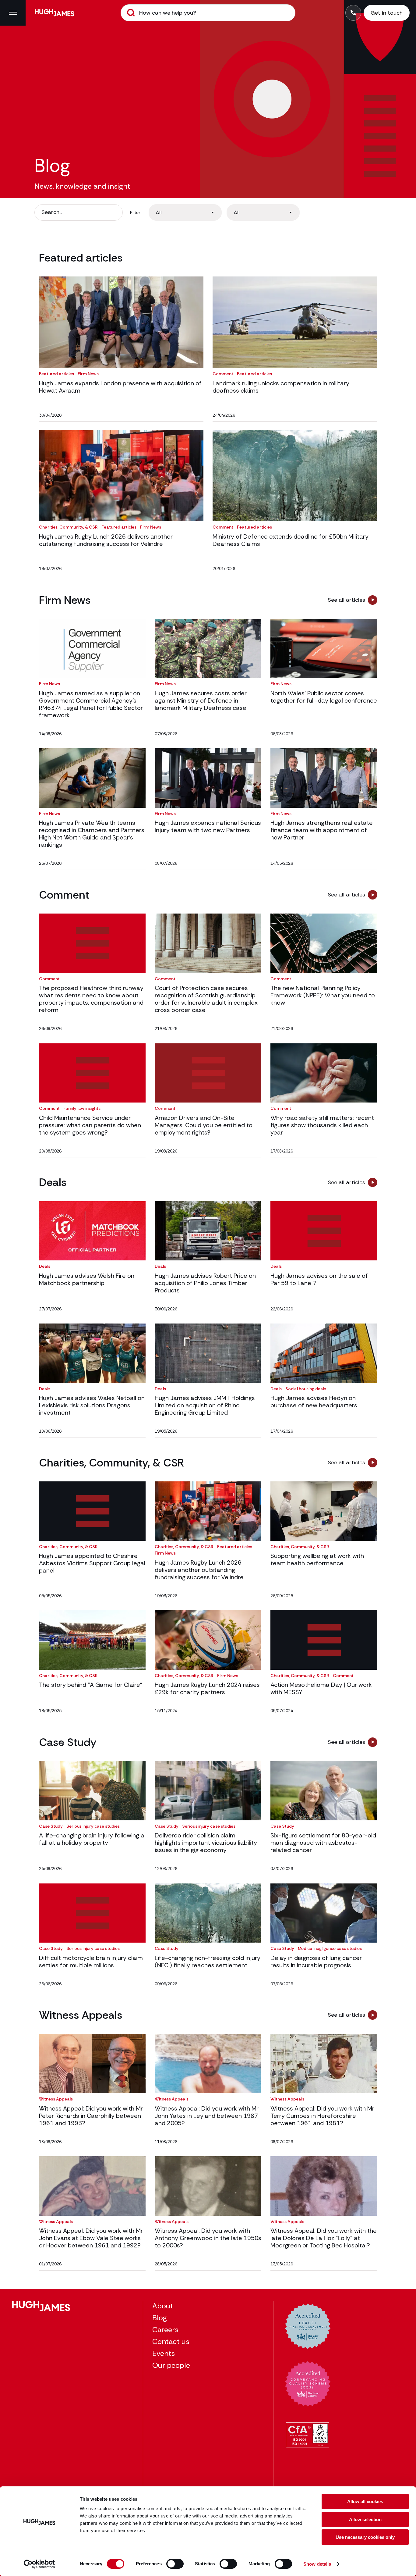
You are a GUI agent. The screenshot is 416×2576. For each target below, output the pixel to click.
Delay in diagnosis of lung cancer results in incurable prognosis (316, 1961)
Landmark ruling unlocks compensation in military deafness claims (281, 387)
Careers (165, 2330)
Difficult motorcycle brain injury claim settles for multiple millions (91, 1961)
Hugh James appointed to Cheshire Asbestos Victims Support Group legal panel (92, 1563)
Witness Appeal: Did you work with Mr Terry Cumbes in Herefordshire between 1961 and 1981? (322, 2116)
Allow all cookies (365, 2501)
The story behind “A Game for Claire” (91, 1685)
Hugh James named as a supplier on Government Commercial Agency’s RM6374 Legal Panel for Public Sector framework (91, 704)
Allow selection (365, 2519)
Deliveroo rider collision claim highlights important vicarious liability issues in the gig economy (206, 1843)
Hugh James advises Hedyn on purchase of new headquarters (314, 1402)
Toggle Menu (13, 13)
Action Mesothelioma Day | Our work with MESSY (321, 1688)
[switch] (175, 2564)
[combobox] (185, 212)
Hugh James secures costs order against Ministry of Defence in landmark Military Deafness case (201, 700)
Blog (160, 2318)
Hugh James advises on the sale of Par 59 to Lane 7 (319, 1279)
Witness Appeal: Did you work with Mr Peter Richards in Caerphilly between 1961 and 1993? (91, 2116)
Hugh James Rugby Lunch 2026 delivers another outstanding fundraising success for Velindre (106, 540)
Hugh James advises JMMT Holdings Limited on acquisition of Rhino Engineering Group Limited (205, 1405)
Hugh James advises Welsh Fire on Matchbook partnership (87, 1279)
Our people (171, 2365)
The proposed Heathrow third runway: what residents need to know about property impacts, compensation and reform (92, 999)
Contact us (171, 2341)
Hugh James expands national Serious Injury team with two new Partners (208, 826)
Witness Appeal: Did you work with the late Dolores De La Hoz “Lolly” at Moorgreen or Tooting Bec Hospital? (324, 2238)
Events (164, 2353)
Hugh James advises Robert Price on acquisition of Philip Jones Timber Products (205, 1283)
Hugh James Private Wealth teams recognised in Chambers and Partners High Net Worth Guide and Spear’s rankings (92, 834)
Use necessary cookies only (365, 2537)
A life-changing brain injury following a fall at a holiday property (92, 1839)
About (163, 2306)
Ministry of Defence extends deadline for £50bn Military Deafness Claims (291, 540)
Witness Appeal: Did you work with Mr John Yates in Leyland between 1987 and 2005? (207, 2116)
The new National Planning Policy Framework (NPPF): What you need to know (323, 995)
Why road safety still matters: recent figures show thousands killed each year (322, 1125)
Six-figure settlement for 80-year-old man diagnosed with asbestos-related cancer (323, 1843)
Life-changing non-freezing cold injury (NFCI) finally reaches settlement (208, 1961)
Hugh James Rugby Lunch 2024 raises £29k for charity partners (207, 1688)
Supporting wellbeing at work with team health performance (317, 1559)
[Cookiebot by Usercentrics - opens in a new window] (39, 2564)
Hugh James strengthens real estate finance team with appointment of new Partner (322, 830)
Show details (317, 2564)
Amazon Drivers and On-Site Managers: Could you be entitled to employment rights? (204, 1125)
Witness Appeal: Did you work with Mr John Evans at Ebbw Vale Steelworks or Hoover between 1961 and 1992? (91, 2238)
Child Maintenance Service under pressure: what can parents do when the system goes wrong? (90, 1125)
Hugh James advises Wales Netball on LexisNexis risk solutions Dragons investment (92, 1405)
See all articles (346, 600)
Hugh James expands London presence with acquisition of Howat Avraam (120, 387)
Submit (131, 13)
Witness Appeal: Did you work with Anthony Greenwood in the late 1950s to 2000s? (208, 2238)
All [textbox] (159, 212)
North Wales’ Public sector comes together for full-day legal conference (324, 697)
